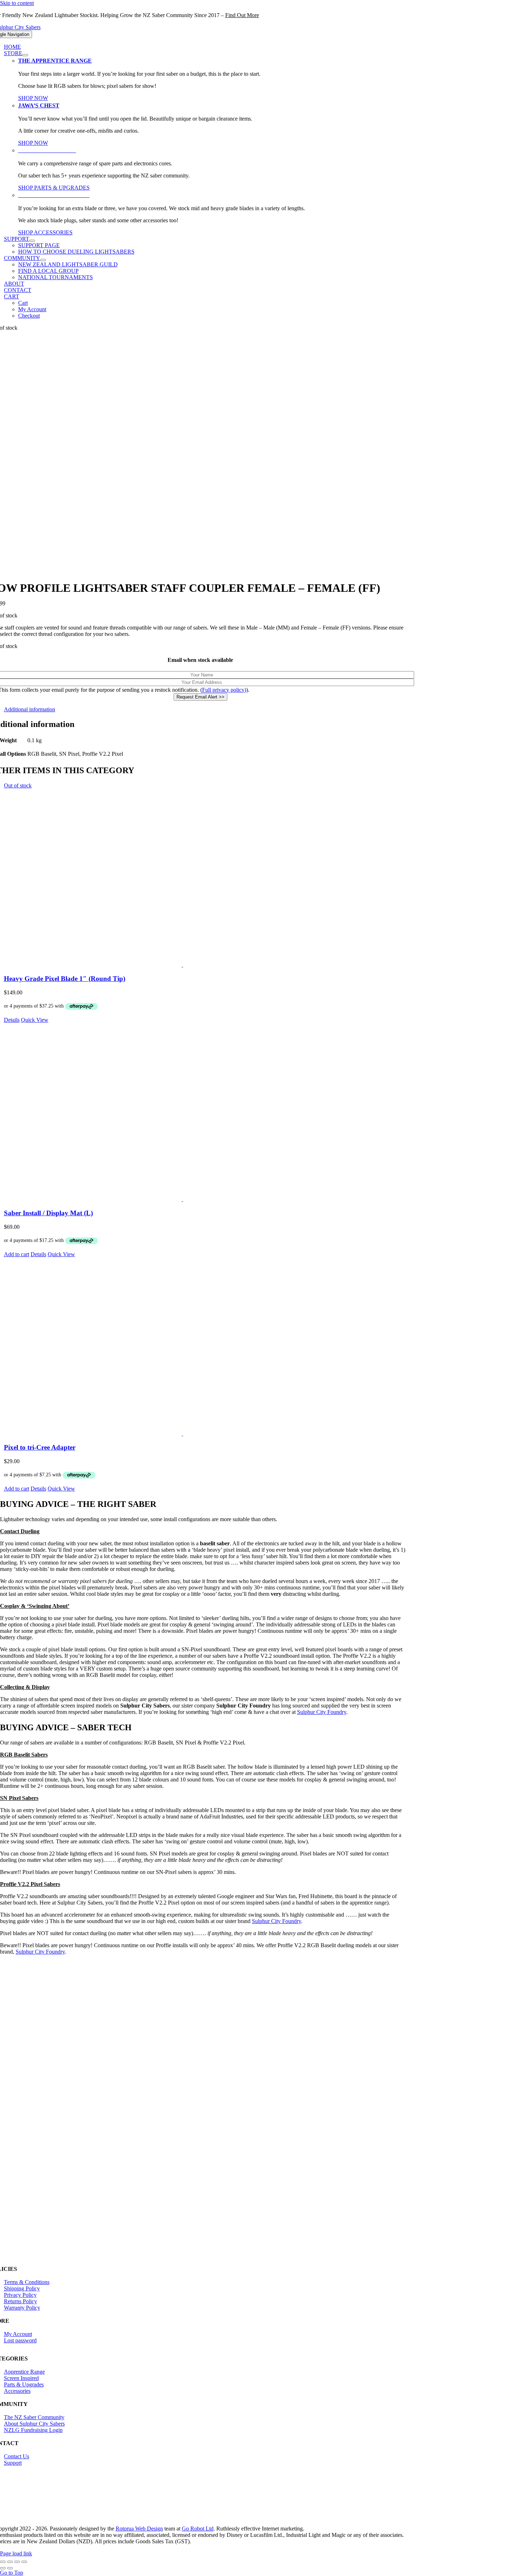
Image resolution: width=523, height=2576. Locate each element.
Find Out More (242, 15)
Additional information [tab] (30, 709)
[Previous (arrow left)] (3, 2568)
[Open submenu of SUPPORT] (32, 241)
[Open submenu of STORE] (25, 55)
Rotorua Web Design (139, 2529)
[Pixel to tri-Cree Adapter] (208, 1347)
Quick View (35, 1020)
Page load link (16, 2553)
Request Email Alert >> (200, 697)
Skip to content (17, 3)
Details (12, 1020)
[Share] (17, 2562)
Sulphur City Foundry (276, 1921)
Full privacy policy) (224, 690)
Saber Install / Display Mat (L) (48, 1213)
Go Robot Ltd (198, 2529)
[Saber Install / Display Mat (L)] (208, 1113)
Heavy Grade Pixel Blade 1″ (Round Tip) (65, 979)
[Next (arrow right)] (10, 2568)
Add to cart (17, 1254)
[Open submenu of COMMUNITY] (43, 260)
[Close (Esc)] (24, 2562)
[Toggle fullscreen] (10, 2562)
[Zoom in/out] (3, 2562)
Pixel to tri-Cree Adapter (40, 1447)
